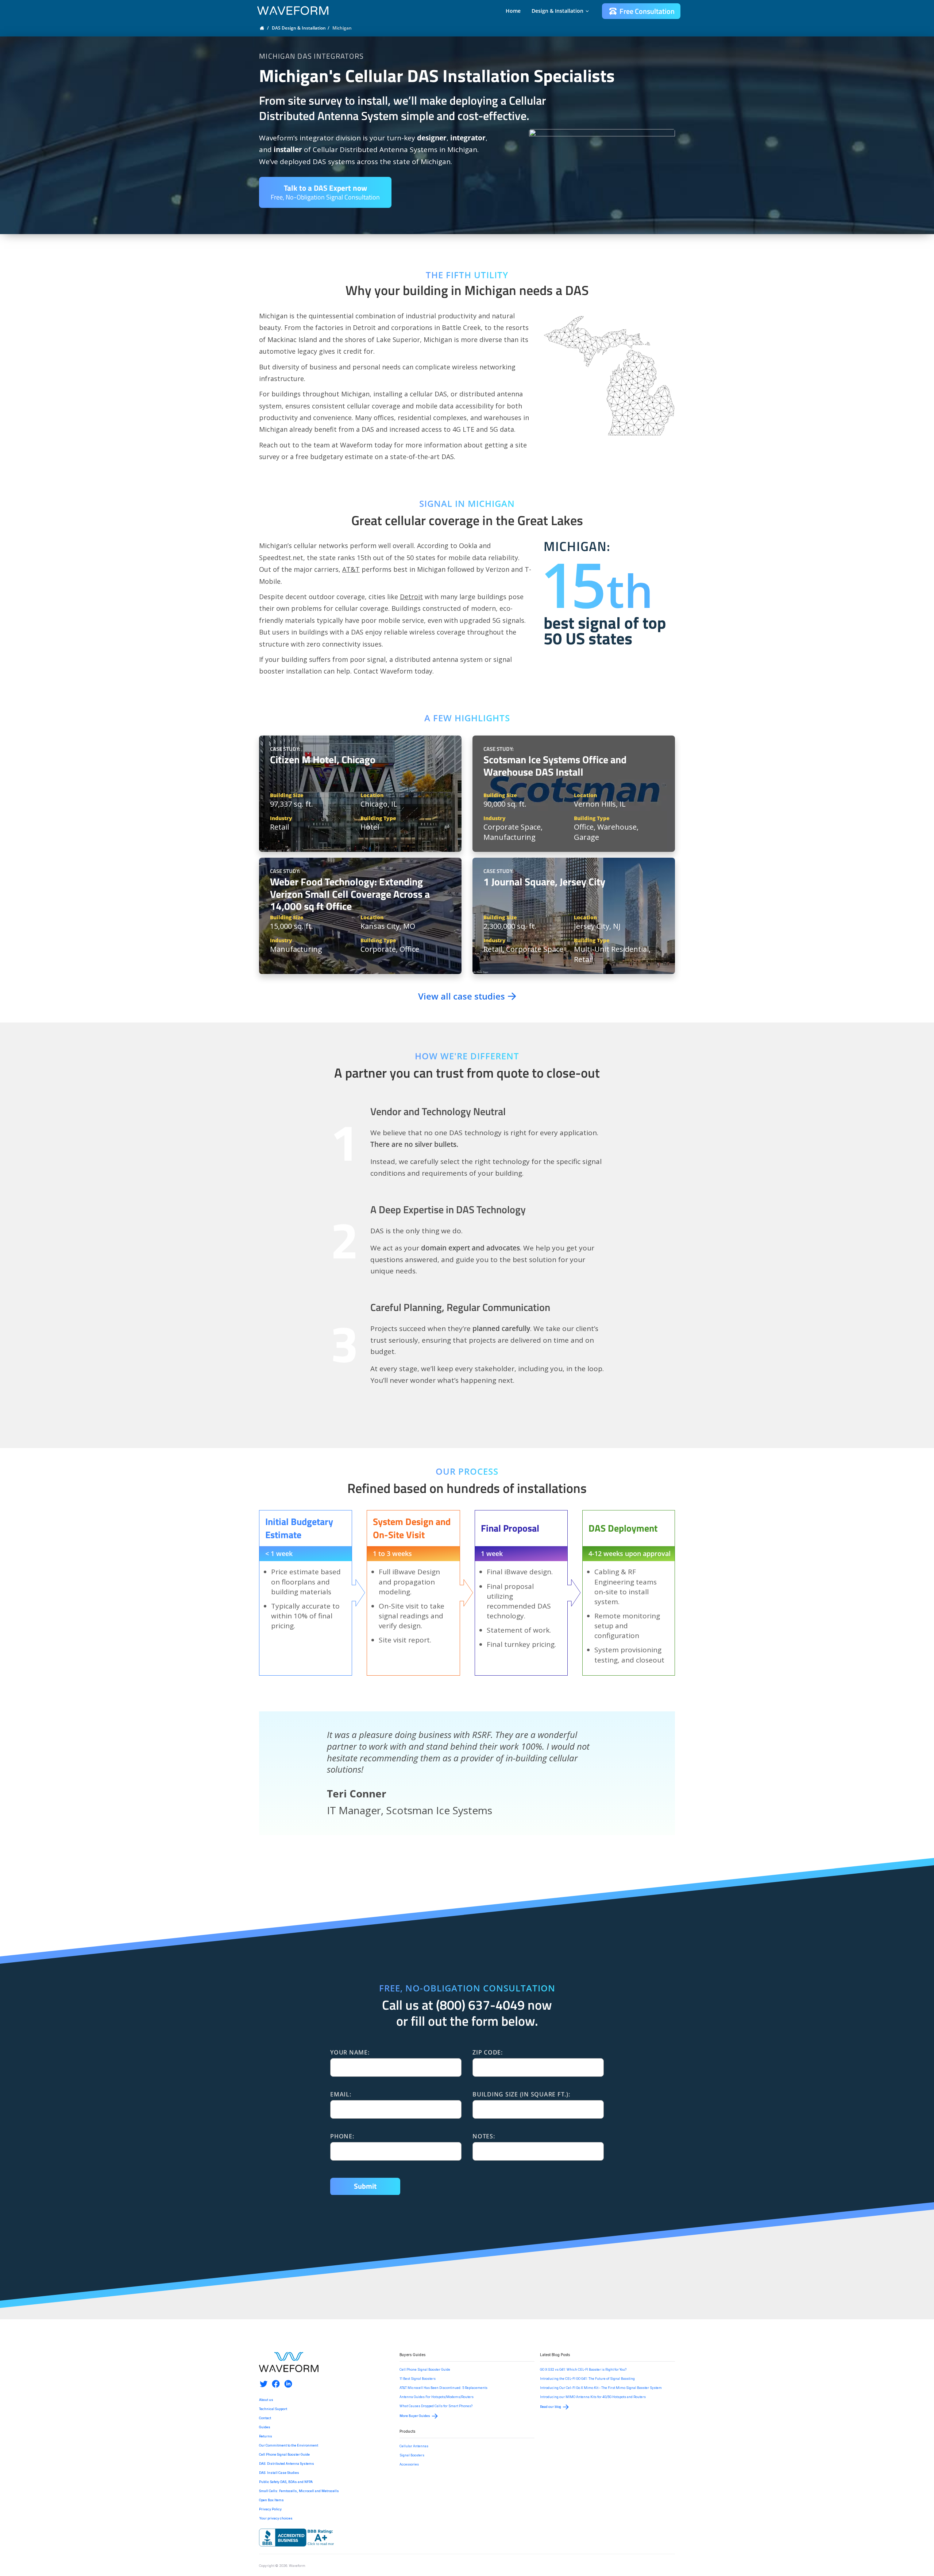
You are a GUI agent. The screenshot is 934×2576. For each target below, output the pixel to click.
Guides (265, 2427)
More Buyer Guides (415, 2416)
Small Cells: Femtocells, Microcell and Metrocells (299, 2491)
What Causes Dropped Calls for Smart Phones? (436, 2406)
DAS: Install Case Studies (279, 2473)
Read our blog (551, 2407)
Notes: (484, 2136)
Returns (266, 2436)
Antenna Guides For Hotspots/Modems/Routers (437, 2397)
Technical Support (273, 2409)
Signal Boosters (412, 2455)
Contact (265, 2418)
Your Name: (350, 2052)
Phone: (342, 2136)
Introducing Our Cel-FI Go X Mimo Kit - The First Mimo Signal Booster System (601, 2388)
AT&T (351, 569)
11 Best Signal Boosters (418, 2379)
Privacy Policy (270, 2509)
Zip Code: (488, 2052)
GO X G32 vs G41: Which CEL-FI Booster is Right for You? (583, 2370)
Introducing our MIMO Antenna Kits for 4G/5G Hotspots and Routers (593, 2397)
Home (513, 11)
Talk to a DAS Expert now (325, 192)
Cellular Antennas (414, 2446)
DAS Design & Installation (299, 28)
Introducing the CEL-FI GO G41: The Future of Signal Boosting (587, 2379)
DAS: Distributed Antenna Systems (287, 2464)
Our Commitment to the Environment (289, 2445)
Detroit (411, 597)
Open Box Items (271, 2500)
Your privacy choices (276, 2518)
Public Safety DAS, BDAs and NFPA (286, 2482)
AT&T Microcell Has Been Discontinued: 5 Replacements (443, 2388)
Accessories (409, 2464)
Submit (365, 2186)
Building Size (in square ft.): (521, 2094)
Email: (341, 2094)
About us (266, 2400)
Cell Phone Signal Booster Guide (284, 2455)
